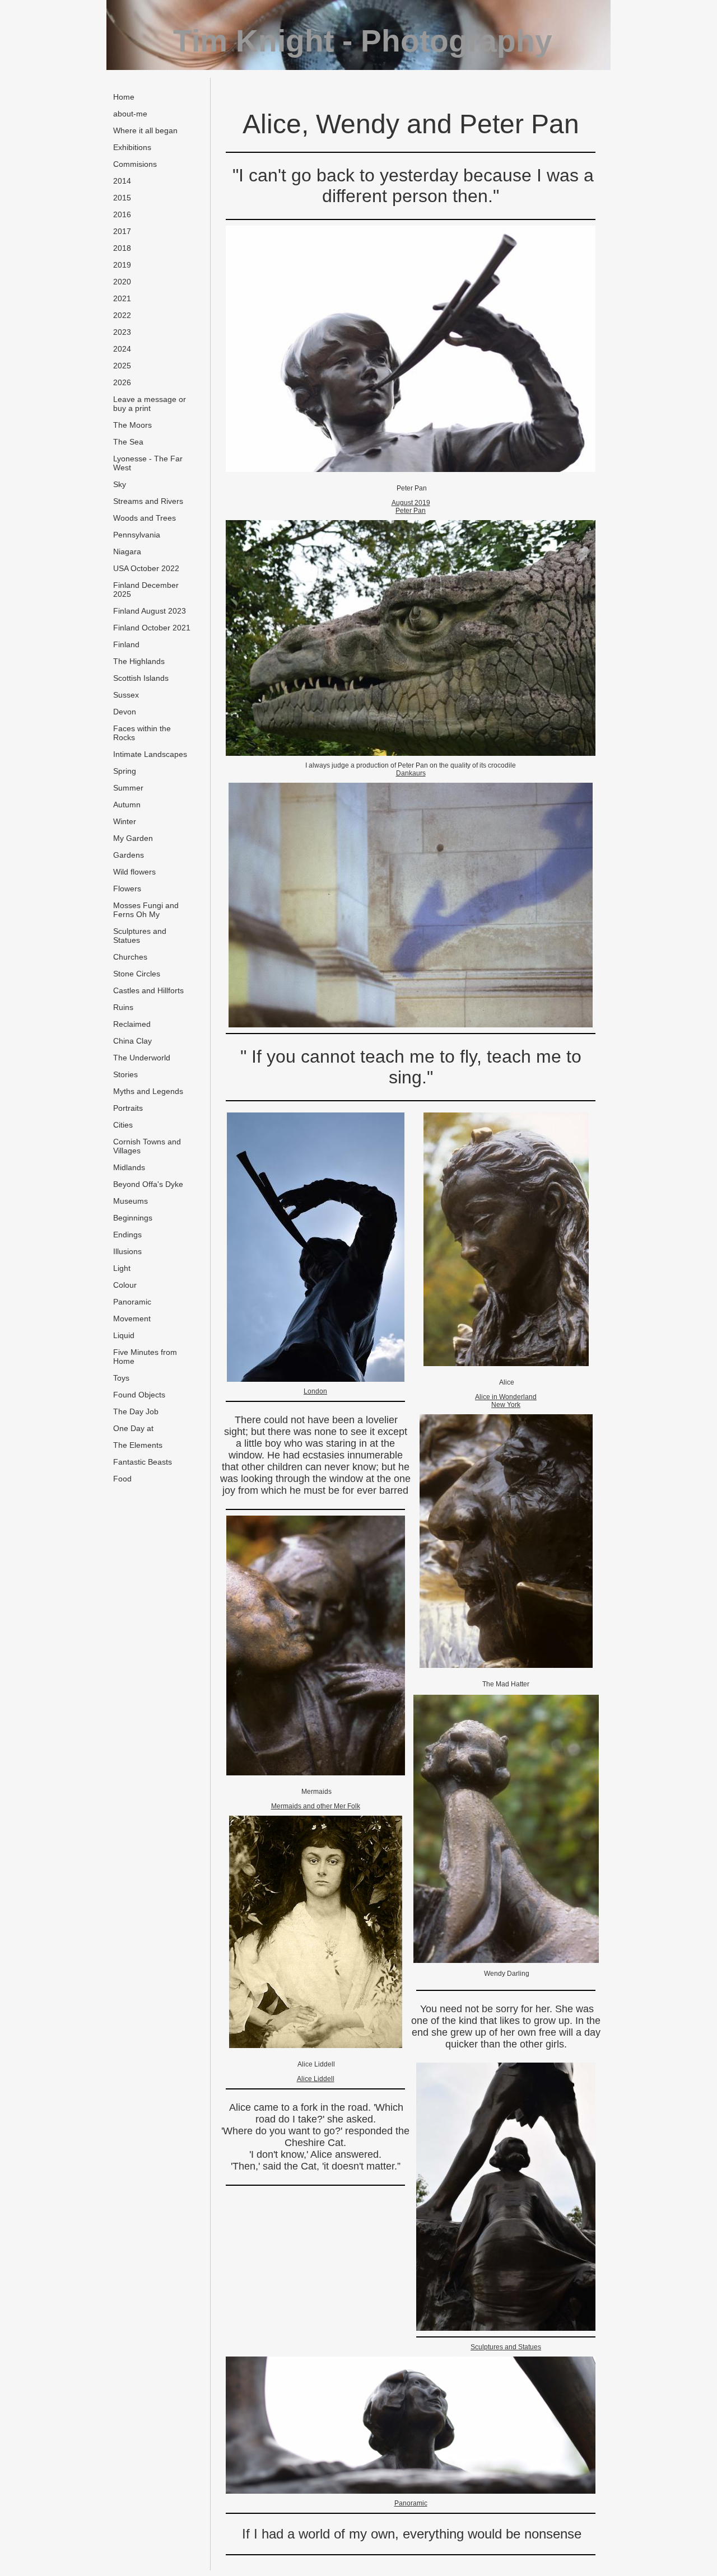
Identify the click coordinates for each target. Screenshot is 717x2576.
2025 (122, 366)
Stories (125, 1074)
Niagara (127, 551)
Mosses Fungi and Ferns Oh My (146, 910)
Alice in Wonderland (506, 1397)
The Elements (138, 1445)
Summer (128, 788)
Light (122, 1268)
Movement (132, 1319)
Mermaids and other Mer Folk (316, 1806)
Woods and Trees (145, 518)
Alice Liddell (316, 2079)
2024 (122, 349)
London (315, 1391)
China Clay (132, 1041)
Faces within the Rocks (142, 733)
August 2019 (411, 503)
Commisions (135, 164)
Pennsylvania (137, 535)
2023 (122, 332)
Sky (120, 484)
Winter (125, 821)
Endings (127, 1235)
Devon (125, 712)
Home (124, 97)
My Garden (133, 838)
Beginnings (133, 1218)
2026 (122, 382)
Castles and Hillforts (148, 990)
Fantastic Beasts (143, 1462)
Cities (123, 1125)
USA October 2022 (146, 568)
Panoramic (132, 1302)
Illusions (127, 1251)
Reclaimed (132, 1024)
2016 (122, 214)
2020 (122, 282)
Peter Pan (411, 511)
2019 (122, 265)
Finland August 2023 (150, 611)
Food (122, 1479)
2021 (122, 298)
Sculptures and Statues (140, 936)
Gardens (129, 855)
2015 (122, 198)
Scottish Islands (141, 678)
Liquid (124, 1335)
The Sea (128, 442)
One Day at (133, 1428)
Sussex (126, 695)
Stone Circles (137, 974)
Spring (125, 771)
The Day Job (136, 1411)
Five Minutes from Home (145, 1357)
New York (506, 1405)
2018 (122, 248)
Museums (131, 1201)
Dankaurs (411, 773)
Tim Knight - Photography (363, 41)
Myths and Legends (148, 1091)
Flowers (127, 889)
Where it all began (145, 130)
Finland (126, 644)
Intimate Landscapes (150, 754)
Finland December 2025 (146, 590)
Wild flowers (134, 872)
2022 (122, 315)
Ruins (123, 1007)
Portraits (128, 1108)
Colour (125, 1285)
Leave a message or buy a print (150, 404)
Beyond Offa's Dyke (148, 1184)
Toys (121, 1378)
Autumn (127, 805)
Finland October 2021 (152, 628)
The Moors (132, 425)
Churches (130, 957)
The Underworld (142, 1058)
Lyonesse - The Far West (148, 463)
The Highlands (139, 661)
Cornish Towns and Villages (147, 1146)
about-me (130, 114)
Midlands (129, 1167)
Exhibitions (132, 147)
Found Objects (139, 1395)
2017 (122, 231)
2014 (122, 181)
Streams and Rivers (148, 501)
